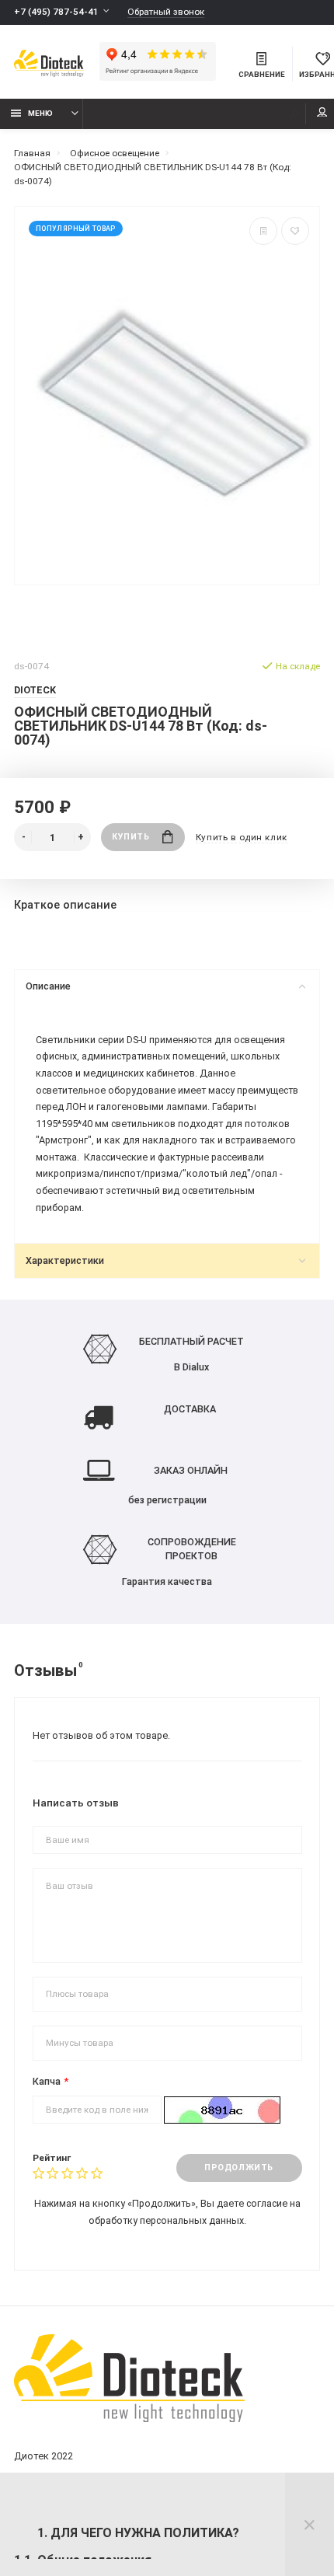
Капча (47, 2081)
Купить (130, 837)
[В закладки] (295, 231)
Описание (48, 986)
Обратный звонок (166, 12)
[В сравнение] (263, 231)
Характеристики (65, 1260)
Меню (40, 113)
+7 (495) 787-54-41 (56, 12)
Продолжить (238, 2168)
